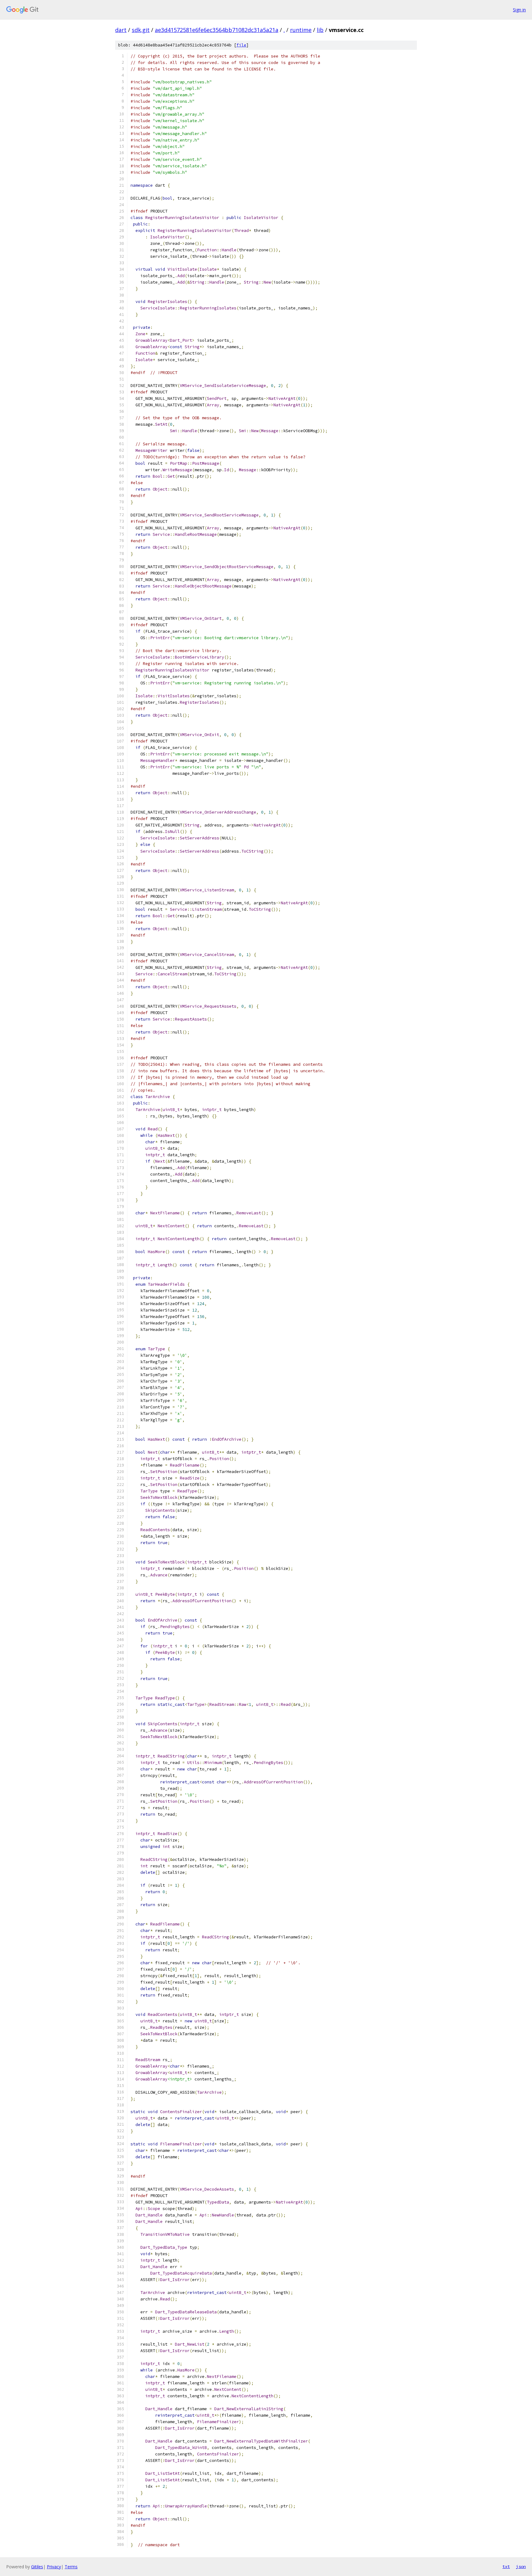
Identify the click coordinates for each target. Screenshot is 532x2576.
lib (320, 30)
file (241, 45)
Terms (71, 2567)
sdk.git (141, 30)
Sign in (519, 10)
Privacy (54, 2567)
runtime (301, 30)
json (521, 2566)
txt (506, 2566)
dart (121, 30)
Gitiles (37, 2567)
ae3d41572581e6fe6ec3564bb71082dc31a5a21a (217, 30)
